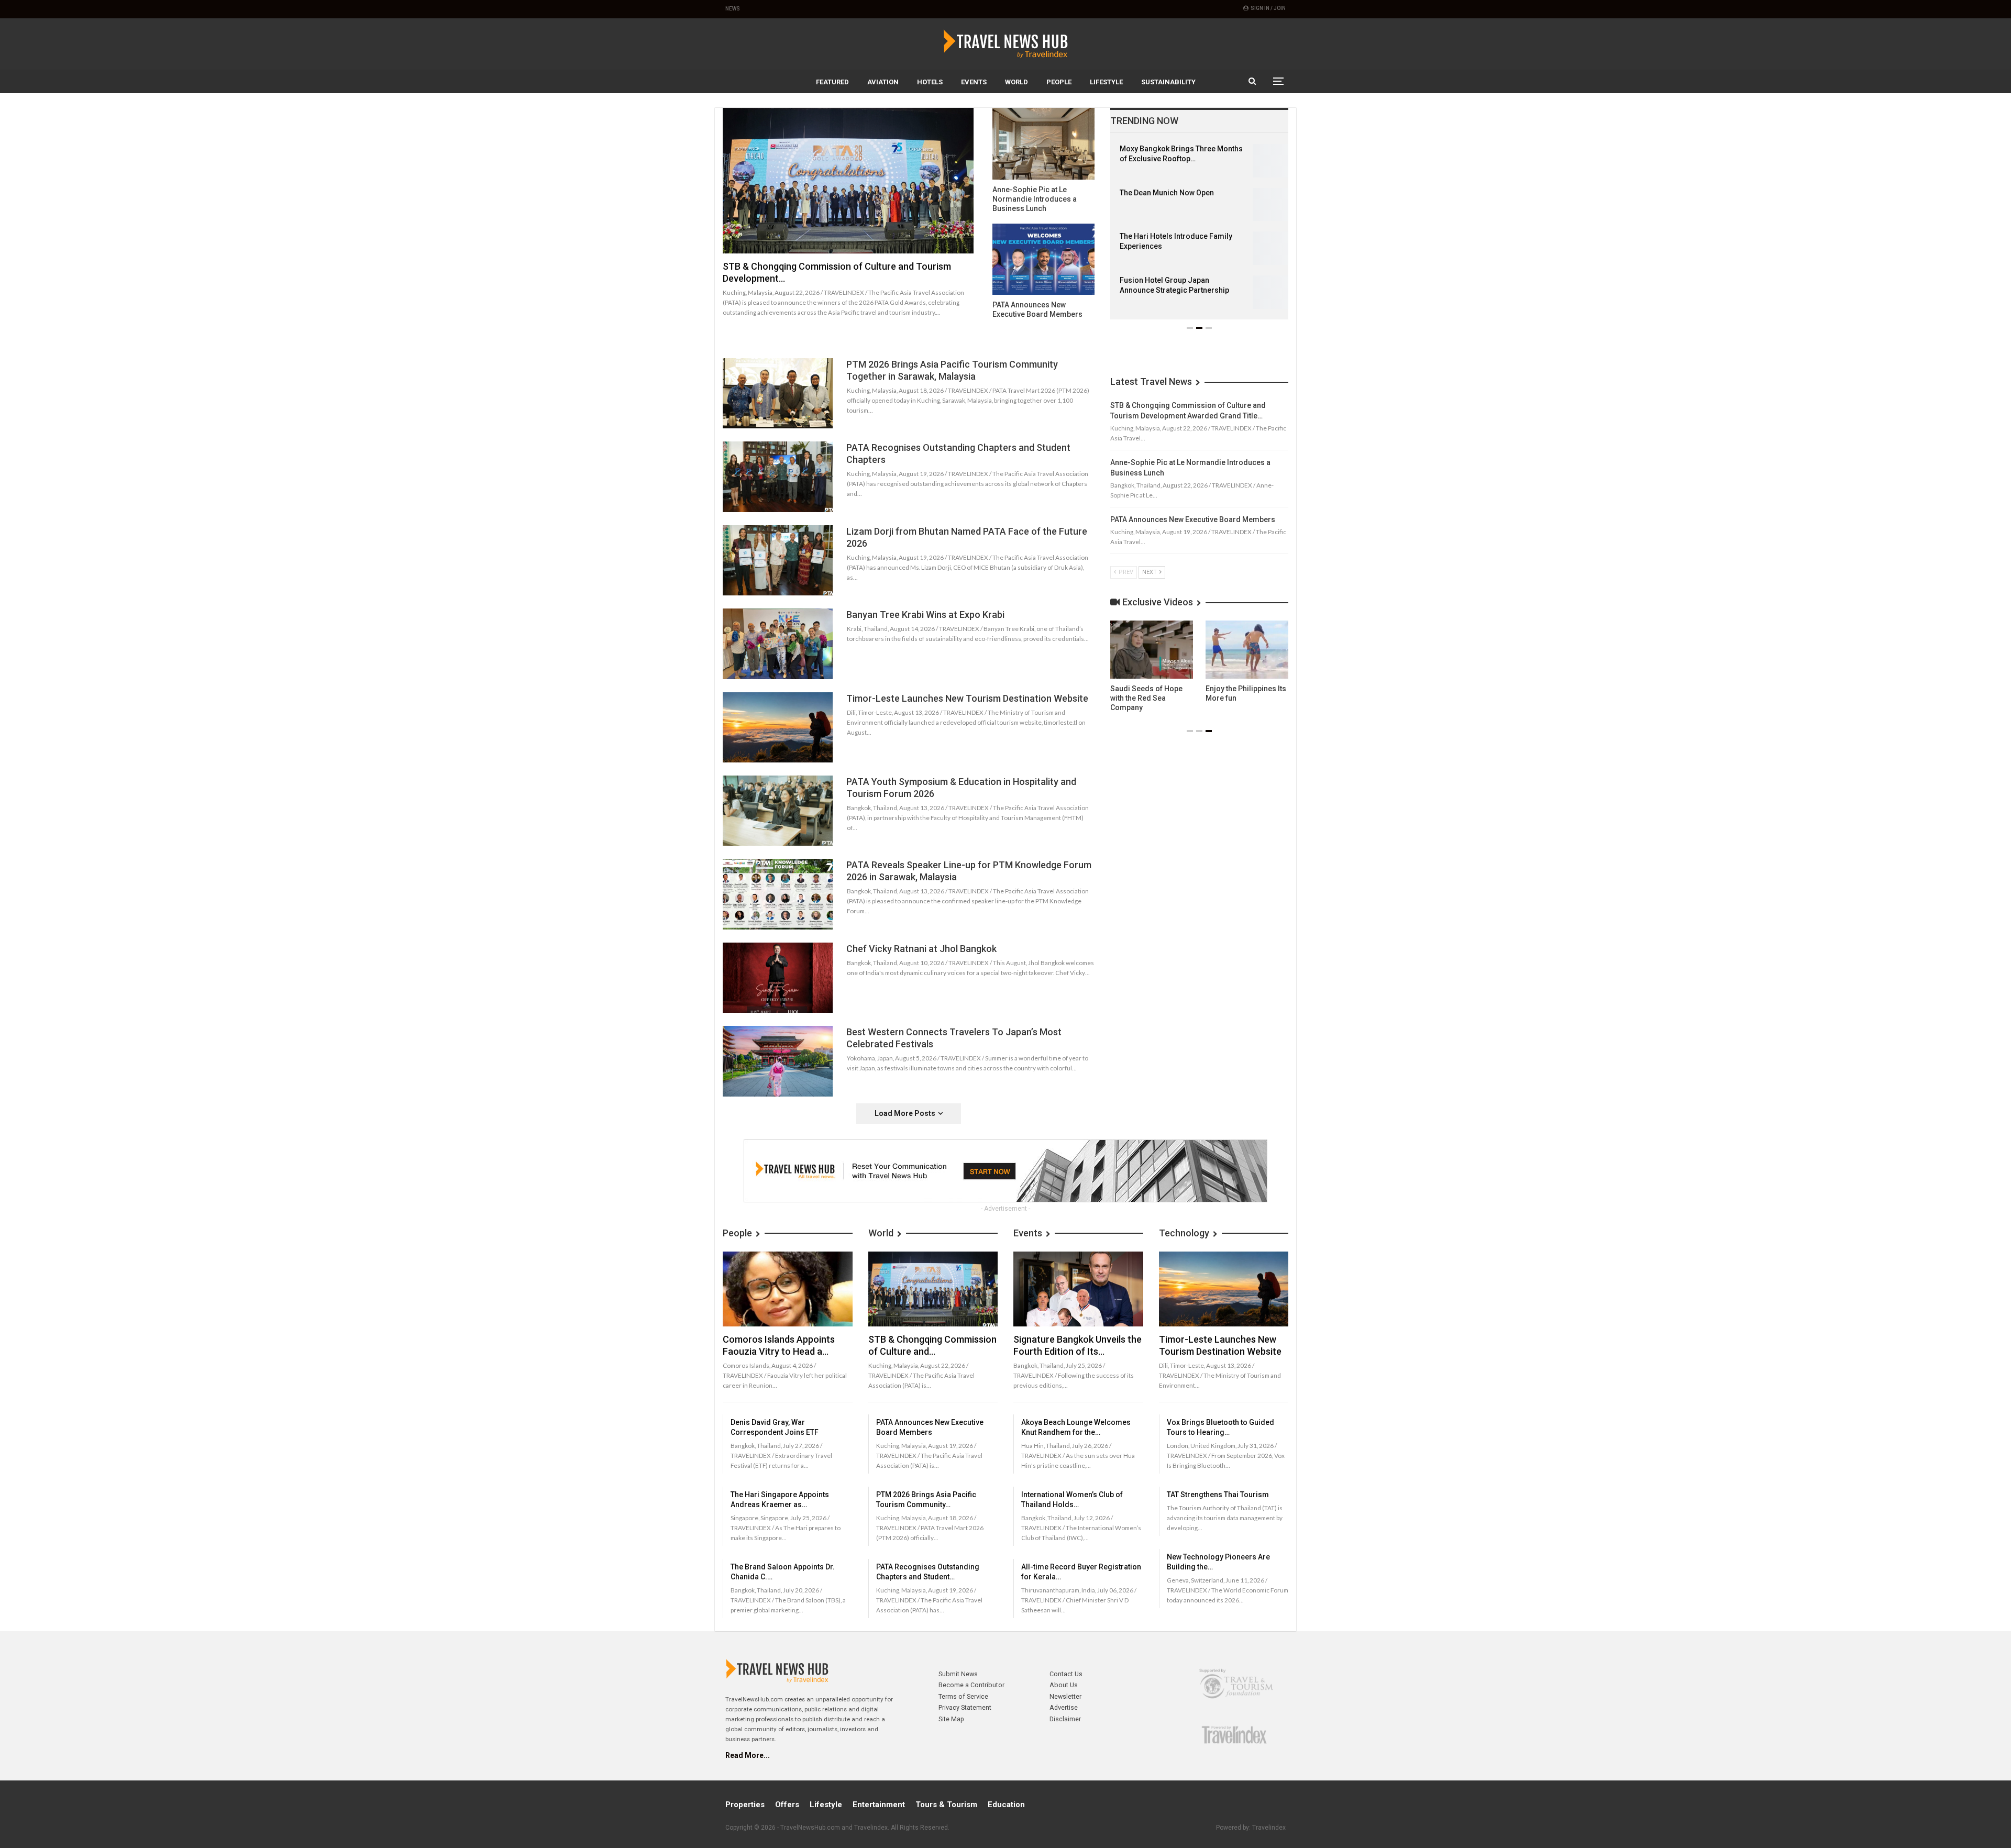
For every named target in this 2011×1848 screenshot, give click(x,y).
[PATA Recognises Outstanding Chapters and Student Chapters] (778, 477)
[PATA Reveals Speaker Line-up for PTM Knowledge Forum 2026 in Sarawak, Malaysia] (778, 894)
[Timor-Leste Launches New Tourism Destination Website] (778, 727)
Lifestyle (1106, 82)
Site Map (951, 1719)
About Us (1064, 1685)
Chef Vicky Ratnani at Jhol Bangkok (921, 949)
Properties (745, 1805)
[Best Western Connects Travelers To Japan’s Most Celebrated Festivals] (778, 1061)
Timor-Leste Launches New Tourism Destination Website (967, 698)
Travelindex (1269, 1828)
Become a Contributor (971, 1685)
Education (1006, 1805)
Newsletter (1065, 1696)
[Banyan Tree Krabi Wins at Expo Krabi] (778, 644)
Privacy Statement (965, 1707)
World (1016, 82)
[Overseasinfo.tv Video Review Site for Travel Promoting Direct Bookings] (1152, 650)
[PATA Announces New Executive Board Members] (1043, 259)
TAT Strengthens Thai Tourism (1218, 1495)
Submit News (958, 1674)
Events (974, 82)
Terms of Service (963, 1696)
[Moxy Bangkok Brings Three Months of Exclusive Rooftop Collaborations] (1266, 161)
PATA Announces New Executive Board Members (1193, 519)
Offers (787, 1805)
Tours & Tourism (946, 1805)
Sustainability (1168, 82)
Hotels (930, 82)
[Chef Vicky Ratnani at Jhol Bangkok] (778, 978)
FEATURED (832, 82)
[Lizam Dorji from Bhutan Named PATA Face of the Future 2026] (778, 560)
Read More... (748, 1755)
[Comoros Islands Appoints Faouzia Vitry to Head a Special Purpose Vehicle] (788, 1289)
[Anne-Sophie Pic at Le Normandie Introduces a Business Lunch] (1043, 144)
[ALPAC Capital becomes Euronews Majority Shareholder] (1247, 650)
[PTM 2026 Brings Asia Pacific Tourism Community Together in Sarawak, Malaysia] (778, 393)
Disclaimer (1065, 1719)
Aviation (883, 82)
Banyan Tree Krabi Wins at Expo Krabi (925, 615)
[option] (1199, 232)
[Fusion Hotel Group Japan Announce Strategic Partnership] (1266, 292)
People (1059, 82)
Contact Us (1066, 1674)
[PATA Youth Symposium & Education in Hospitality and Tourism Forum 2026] (778, 811)
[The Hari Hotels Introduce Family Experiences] (1266, 248)
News (733, 9)
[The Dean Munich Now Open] (1266, 205)
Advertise (1064, 1707)
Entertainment (879, 1805)
